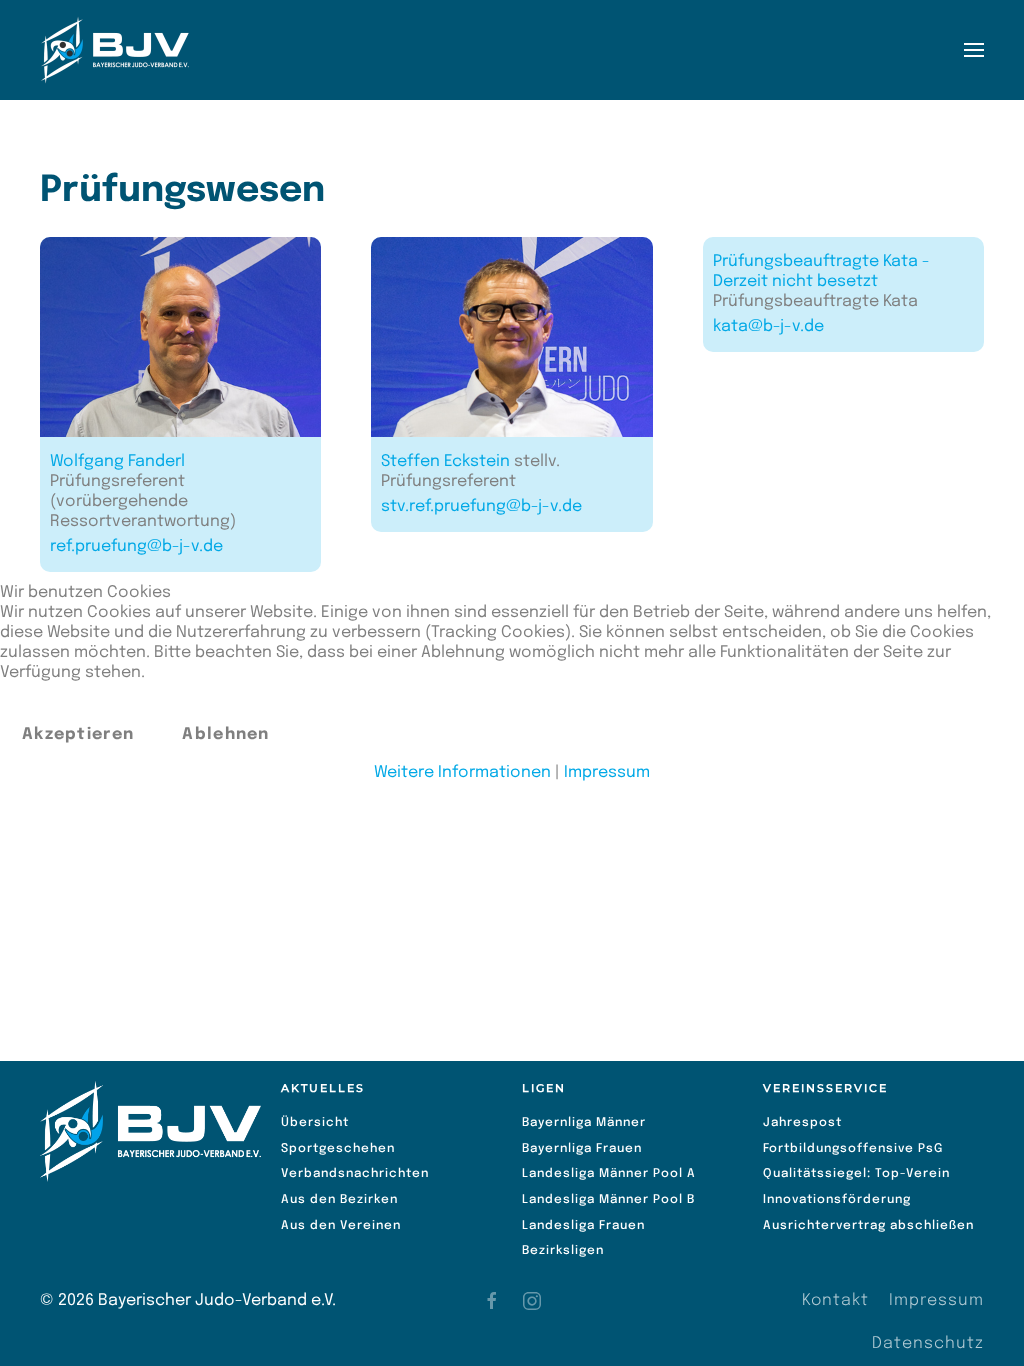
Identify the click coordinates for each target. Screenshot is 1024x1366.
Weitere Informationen (462, 772)
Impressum (607, 772)
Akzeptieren (78, 734)
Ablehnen (225, 734)
